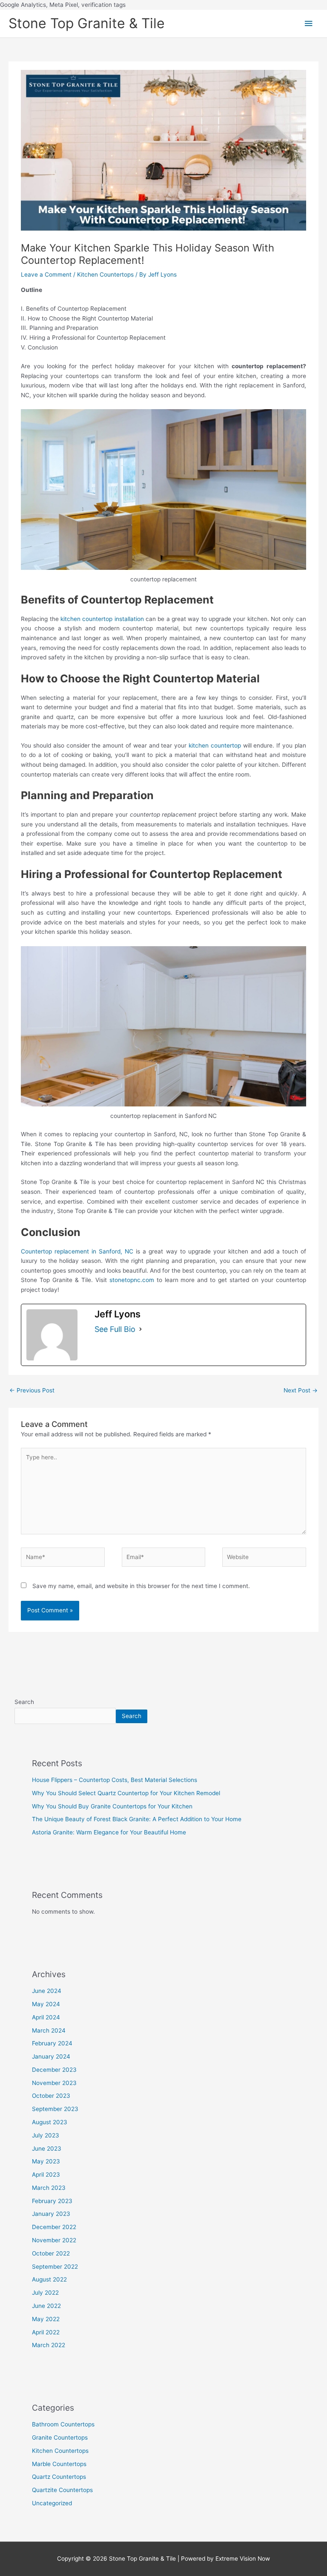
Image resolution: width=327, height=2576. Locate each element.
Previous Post (32, 1390)
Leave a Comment (46, 274)
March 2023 (49, 2188)
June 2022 (46, 2306)
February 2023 (52, 2201)
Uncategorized (52, 2503)
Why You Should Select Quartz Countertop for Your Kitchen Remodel (126, 1793)
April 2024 (46, 2017)
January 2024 (51, 2056)
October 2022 (51, 2253)
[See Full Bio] (141, 1329)
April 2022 (46, 2332)
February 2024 (52, 2043)
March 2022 (49, 2345)
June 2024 (47, 1991)
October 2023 (51, 2096)
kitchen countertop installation (102, 619)
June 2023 (47, 2149)
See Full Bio (115, 1329)
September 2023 (55, 2109)
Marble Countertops (59, 2464)
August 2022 (49, 2279)
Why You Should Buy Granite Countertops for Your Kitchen (112, 1806)
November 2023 (54, 2083)
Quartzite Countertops (62, 2490)
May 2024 (46, 2004)
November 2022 (54, 2240)
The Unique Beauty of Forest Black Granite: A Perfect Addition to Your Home (137, 1819)
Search (24, 1702)
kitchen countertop (215, 745)
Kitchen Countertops (105, 274)
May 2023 (46, 2161)
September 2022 (55, 2267)
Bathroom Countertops (63, 2424)
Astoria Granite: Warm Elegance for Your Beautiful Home (109, 1832)
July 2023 (46, 2135)
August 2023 (50, 2122)
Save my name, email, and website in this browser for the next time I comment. (141, 1586)
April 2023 (46, 2175)
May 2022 (46, 2319)
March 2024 (49, 2030)
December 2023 (54, 2070)
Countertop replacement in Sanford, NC (77, 1251)
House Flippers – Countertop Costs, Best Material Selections (115, 1780)
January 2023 (51, 2214)
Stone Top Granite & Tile (87, 23)
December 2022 (54, 2227)
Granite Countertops (60, 2437)
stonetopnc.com (132, 1280)
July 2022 (45, 2293)
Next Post (301, 1390)
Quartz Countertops (59, 2477)
